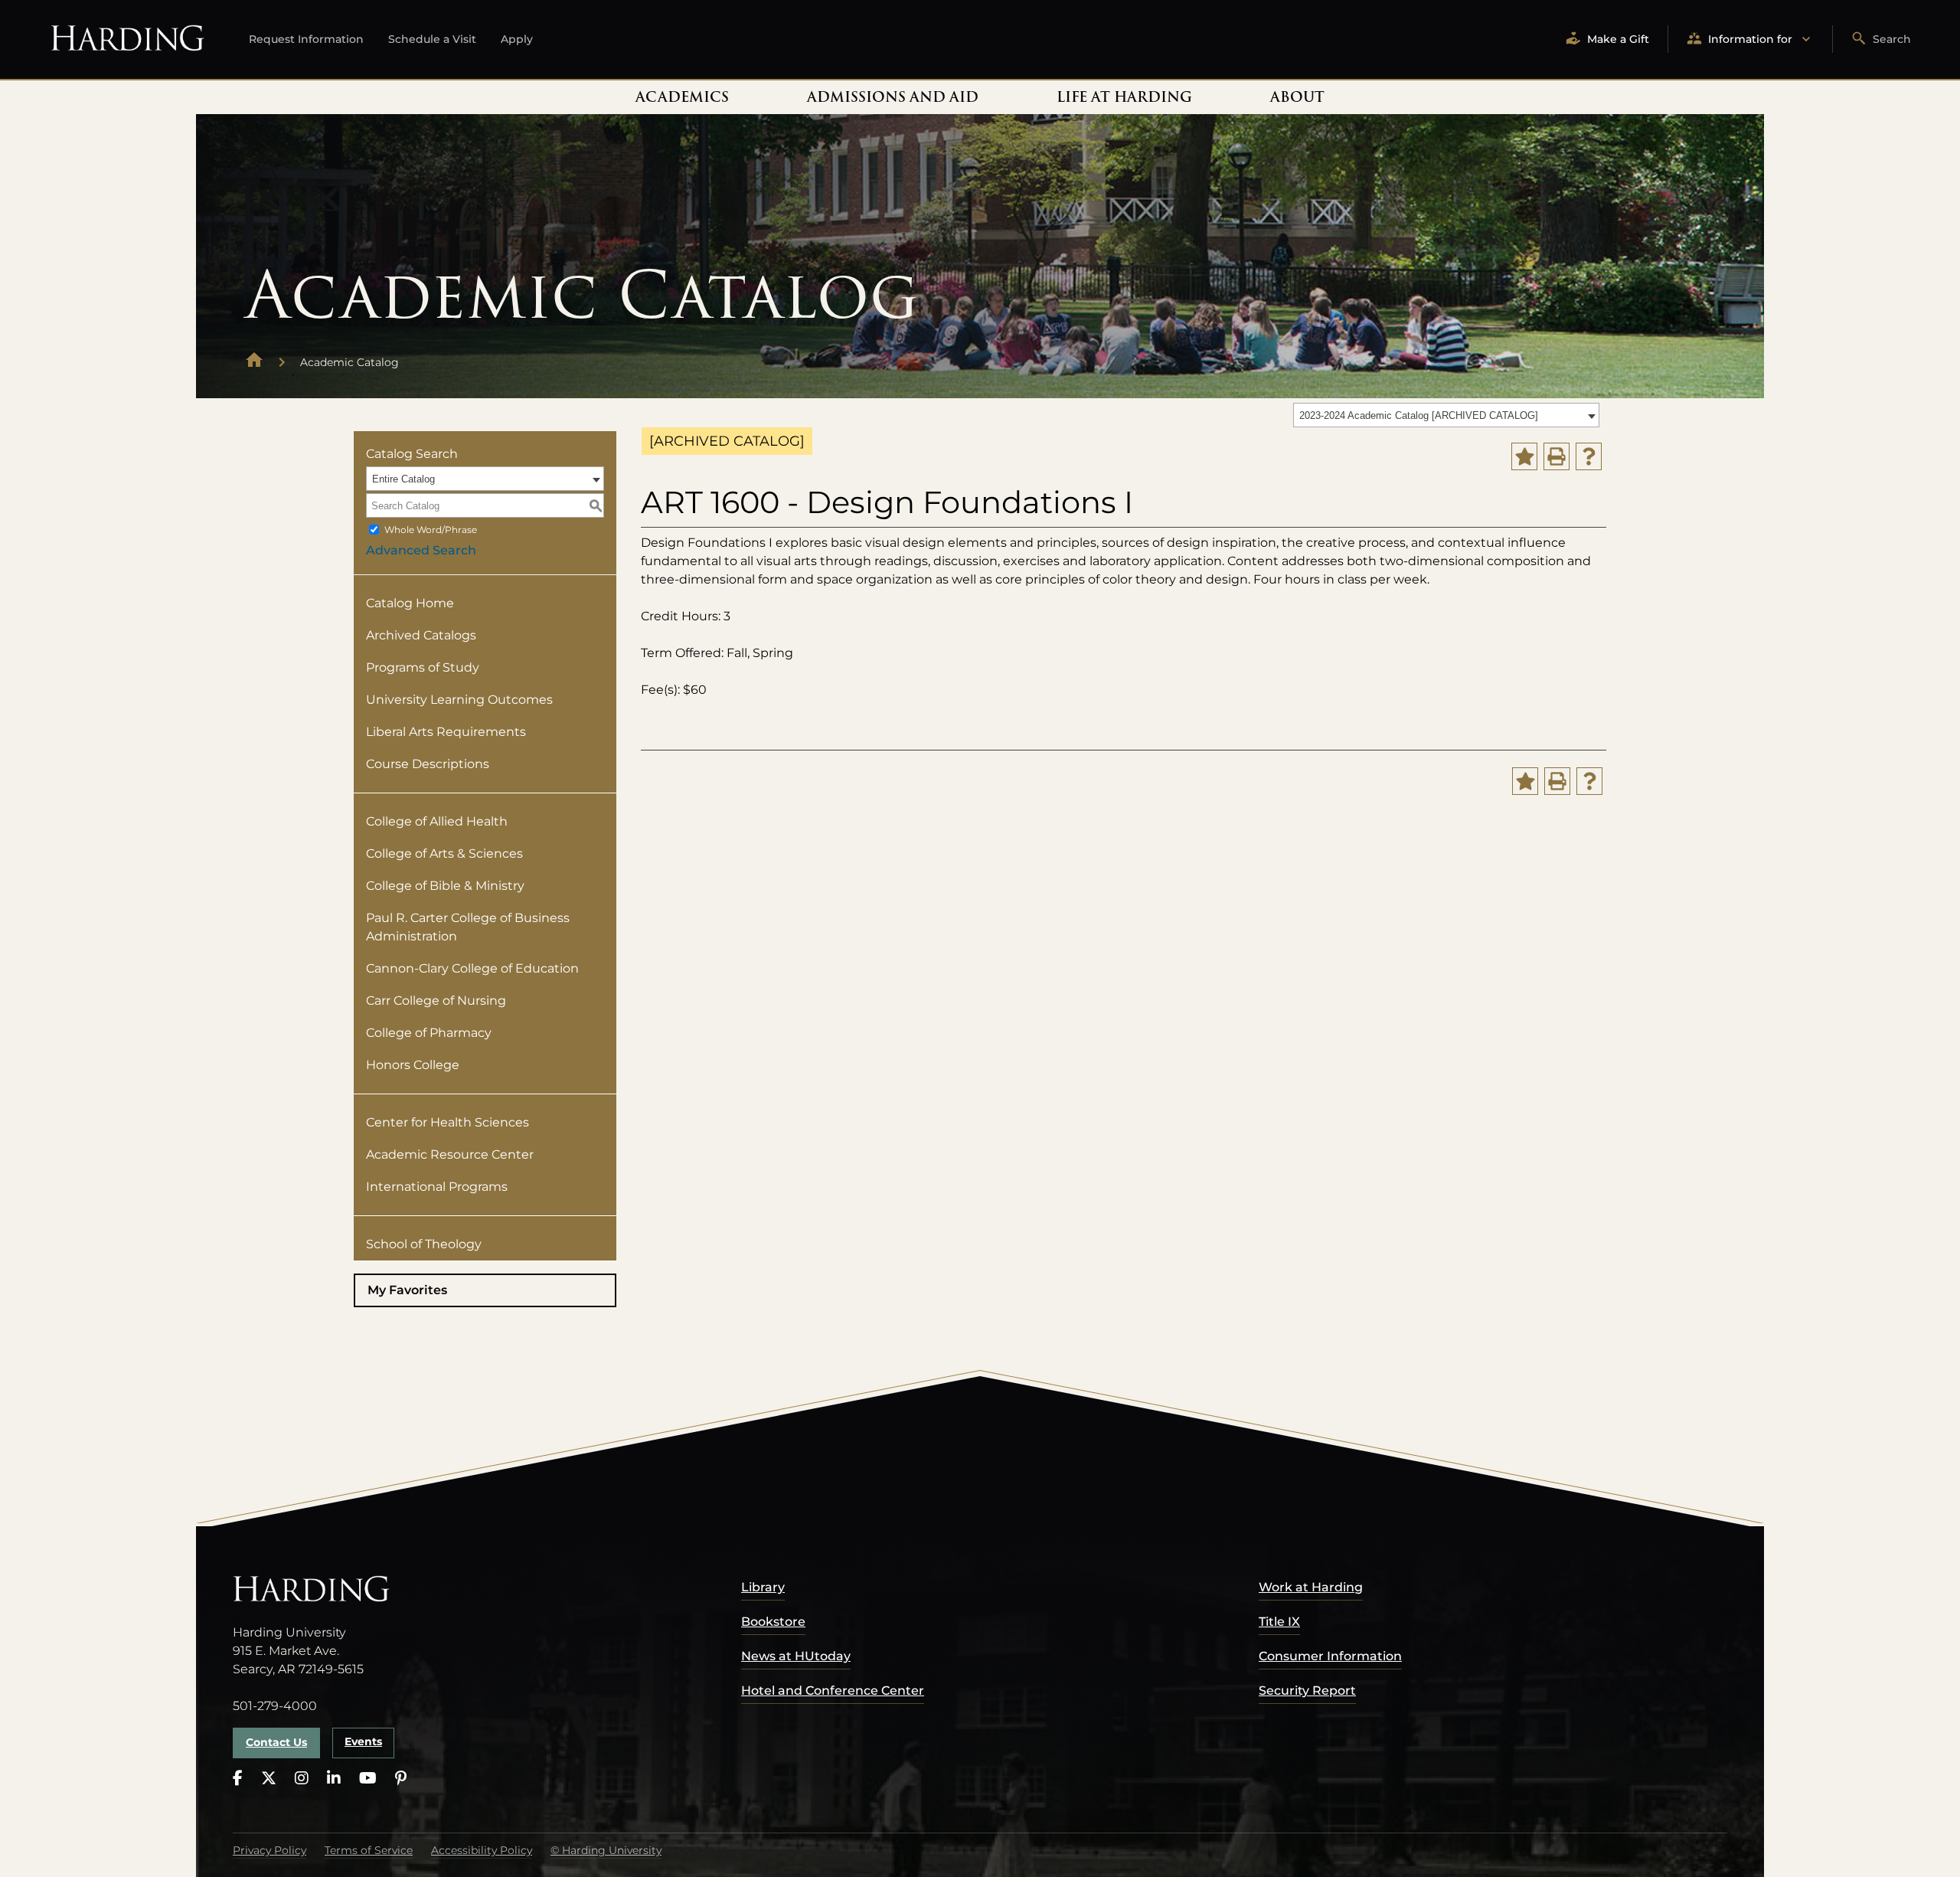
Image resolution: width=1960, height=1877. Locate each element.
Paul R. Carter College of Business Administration (468, 927)
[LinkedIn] (334, 1779)
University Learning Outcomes (459, 700)
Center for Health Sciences (448, 1122)
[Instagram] (302, 1779)
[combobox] (1446, 415)
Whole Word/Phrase (431, 530)
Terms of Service (369, 1850)
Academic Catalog (350, 362)
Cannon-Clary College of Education (472, 968)
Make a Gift (1618, 39)
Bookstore (773, 1622)
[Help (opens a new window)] (1589, 456)
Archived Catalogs (421, 635)
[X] (269, 1779)
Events (363, 1741)
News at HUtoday (796, 1656)
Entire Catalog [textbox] (403, 479)
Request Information (306, 39)
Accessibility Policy (482, 1850)
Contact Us (276, 1742)
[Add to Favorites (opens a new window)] (1524, 456)
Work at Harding (1311, 1587)
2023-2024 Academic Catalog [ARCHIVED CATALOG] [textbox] (1419, 415)
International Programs (437, 1187)
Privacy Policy (269, 1850)
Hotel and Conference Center (833, 1691)
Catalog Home (410, 603)
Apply (517, 39)
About (1297, 97)
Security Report (1307, 1691)
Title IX (1279, 1622)
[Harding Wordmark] (127, 39)
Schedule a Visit (432, 39)
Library (763, 1587)
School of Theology (424, 1244)
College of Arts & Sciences (444, 853)
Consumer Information (1330, 1656)
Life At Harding (1124, 97)
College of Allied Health (437, 821)
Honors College (413, 1065)
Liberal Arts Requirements (446, 732)
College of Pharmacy (429, 1033)
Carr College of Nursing (436, 1001)
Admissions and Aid (893, 97)
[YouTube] (368, 1779)
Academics (682, 97)
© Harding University (606, 1850)
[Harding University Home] (254, 362)
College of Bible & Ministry (445, 886)
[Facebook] (238, 1779)
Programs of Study (423, 667)
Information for (1750, 39)
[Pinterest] (401, 1779)
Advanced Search (421, 550)
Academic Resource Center (450, 1154)
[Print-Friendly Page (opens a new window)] (1557, 456)
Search (1892, 39)
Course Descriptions (428, 764)
